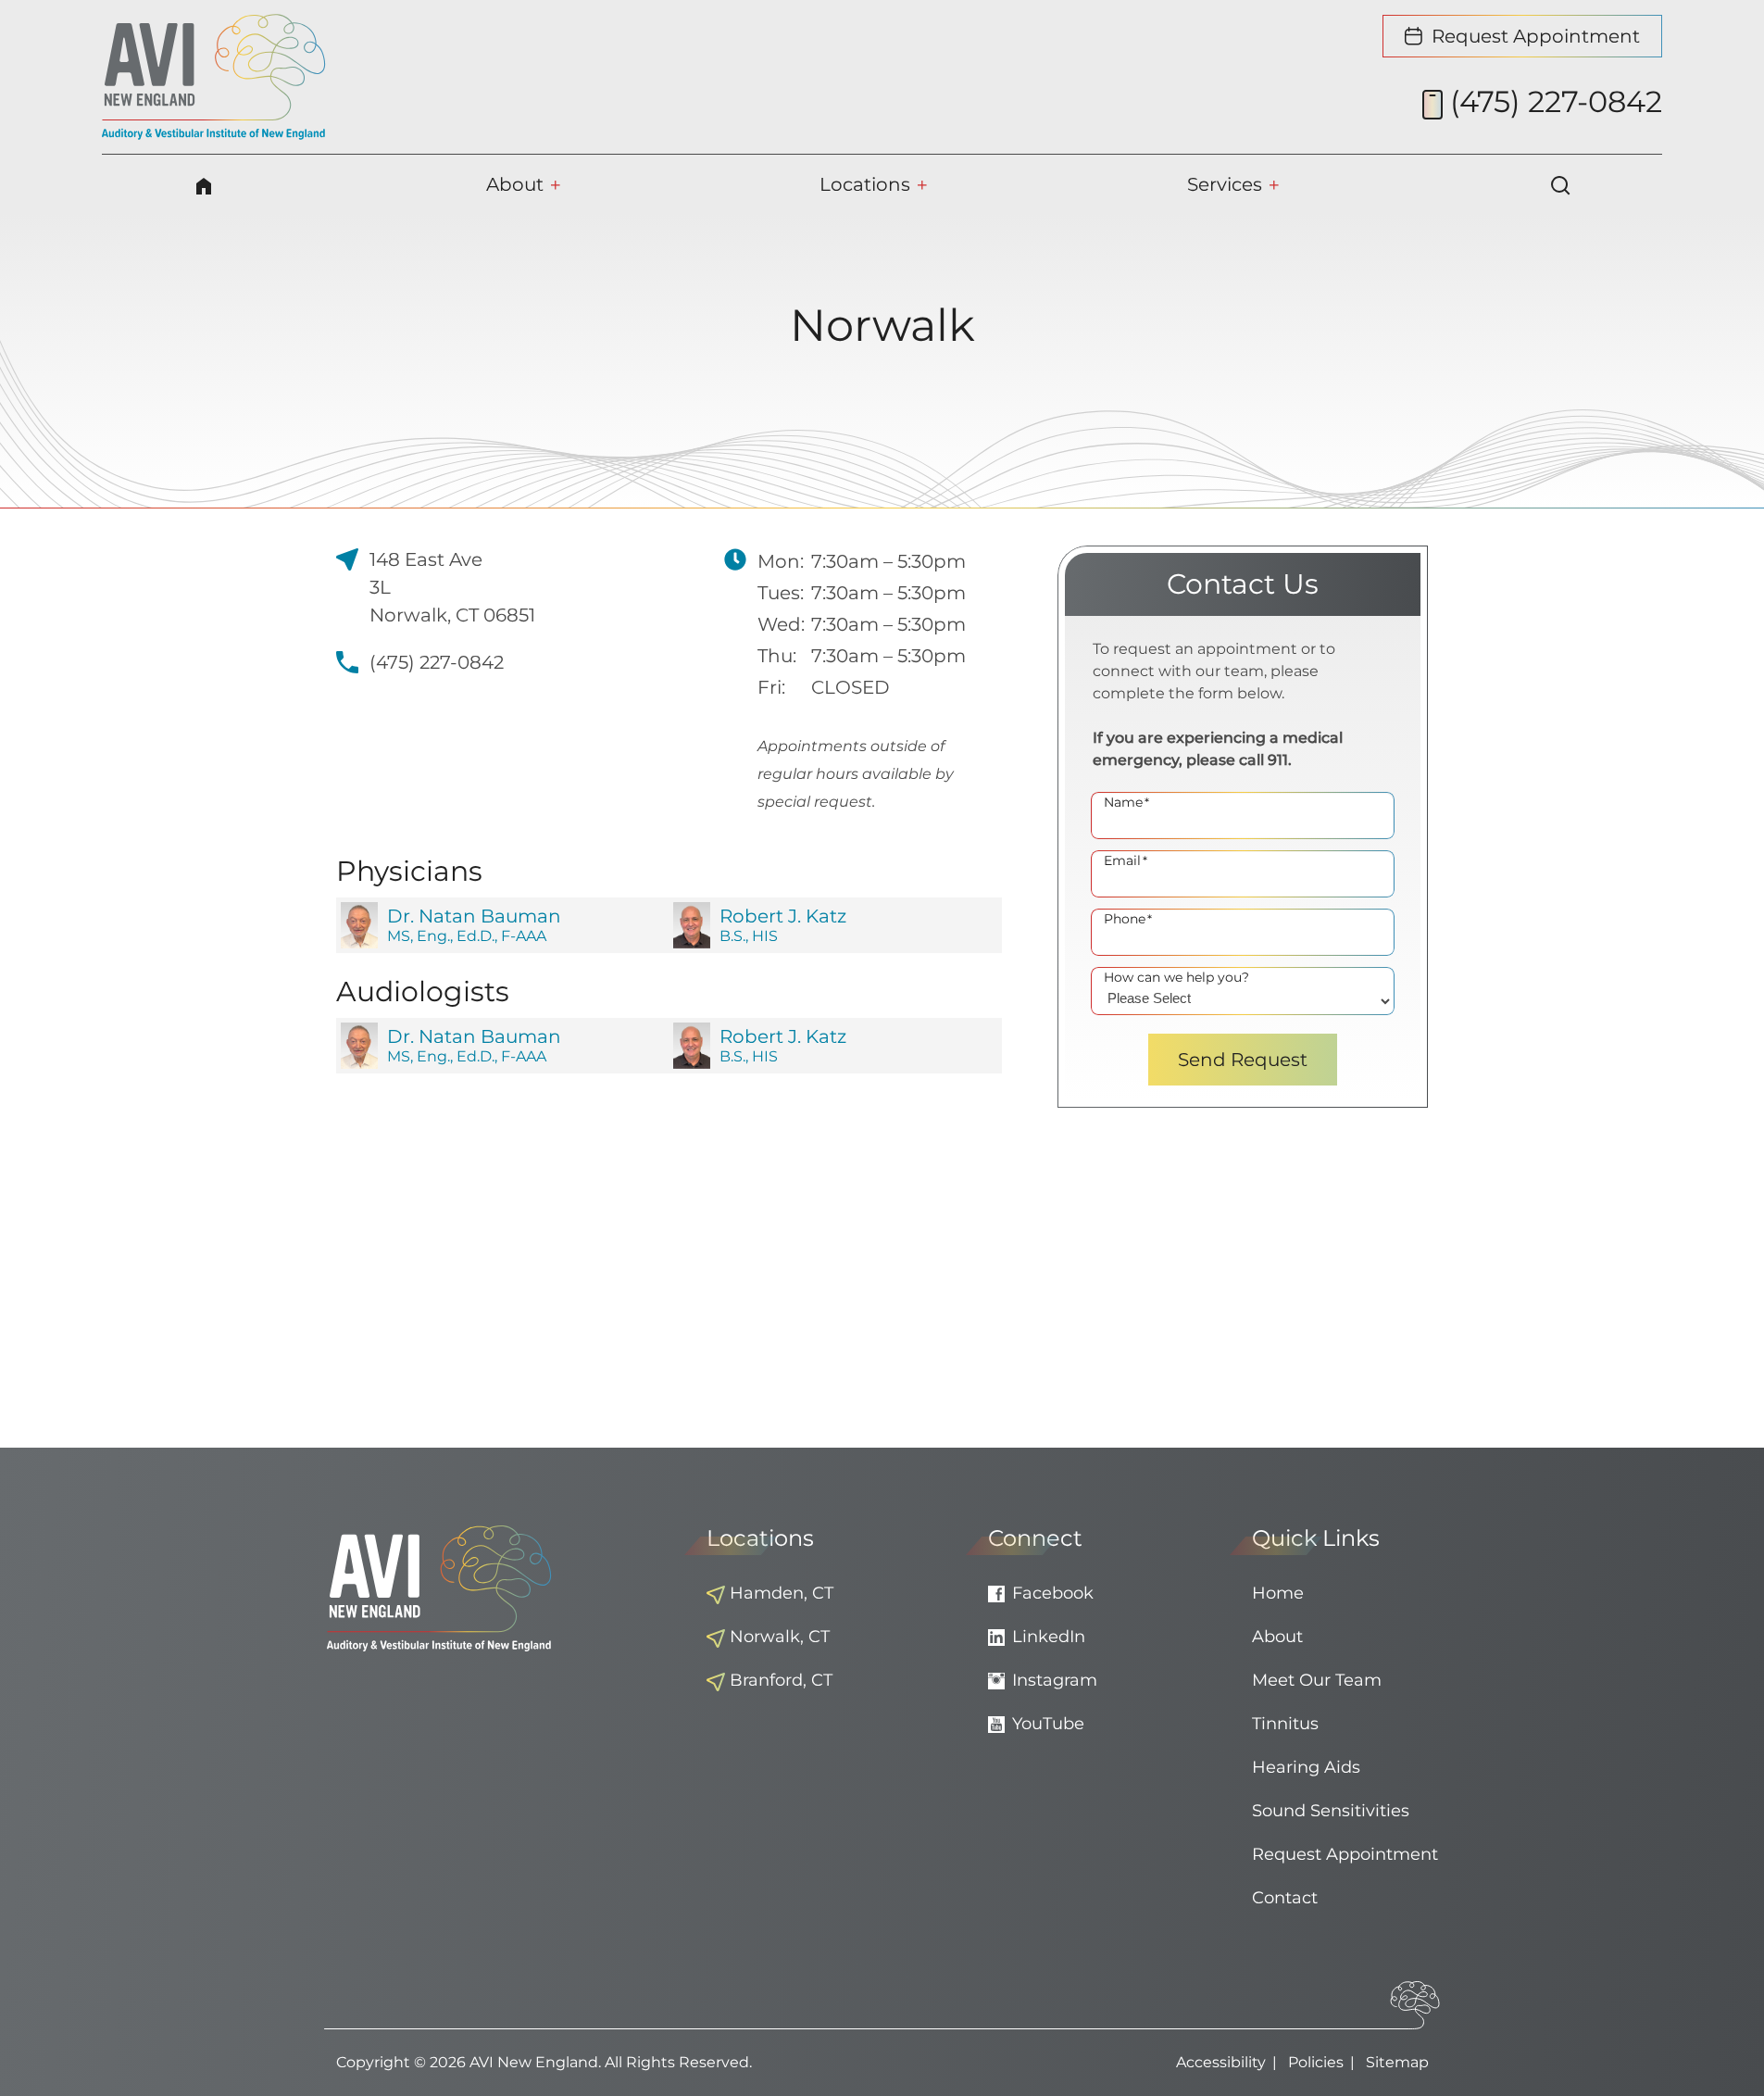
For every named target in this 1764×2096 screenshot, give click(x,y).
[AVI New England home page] (214, 77)
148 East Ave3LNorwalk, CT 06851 (452, 587)
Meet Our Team (1317, 1680)
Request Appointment (1345, 1854)
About (1277, 1637)
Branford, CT (781, 1680)
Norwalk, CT (780, 1637)
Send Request (1243, 1060)
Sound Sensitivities (1331, 1811)
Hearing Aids (1306, 1767)
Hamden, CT (782, 1593)
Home (1278, 1593)
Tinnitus (1285, 1724)
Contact (1285, 1898)
